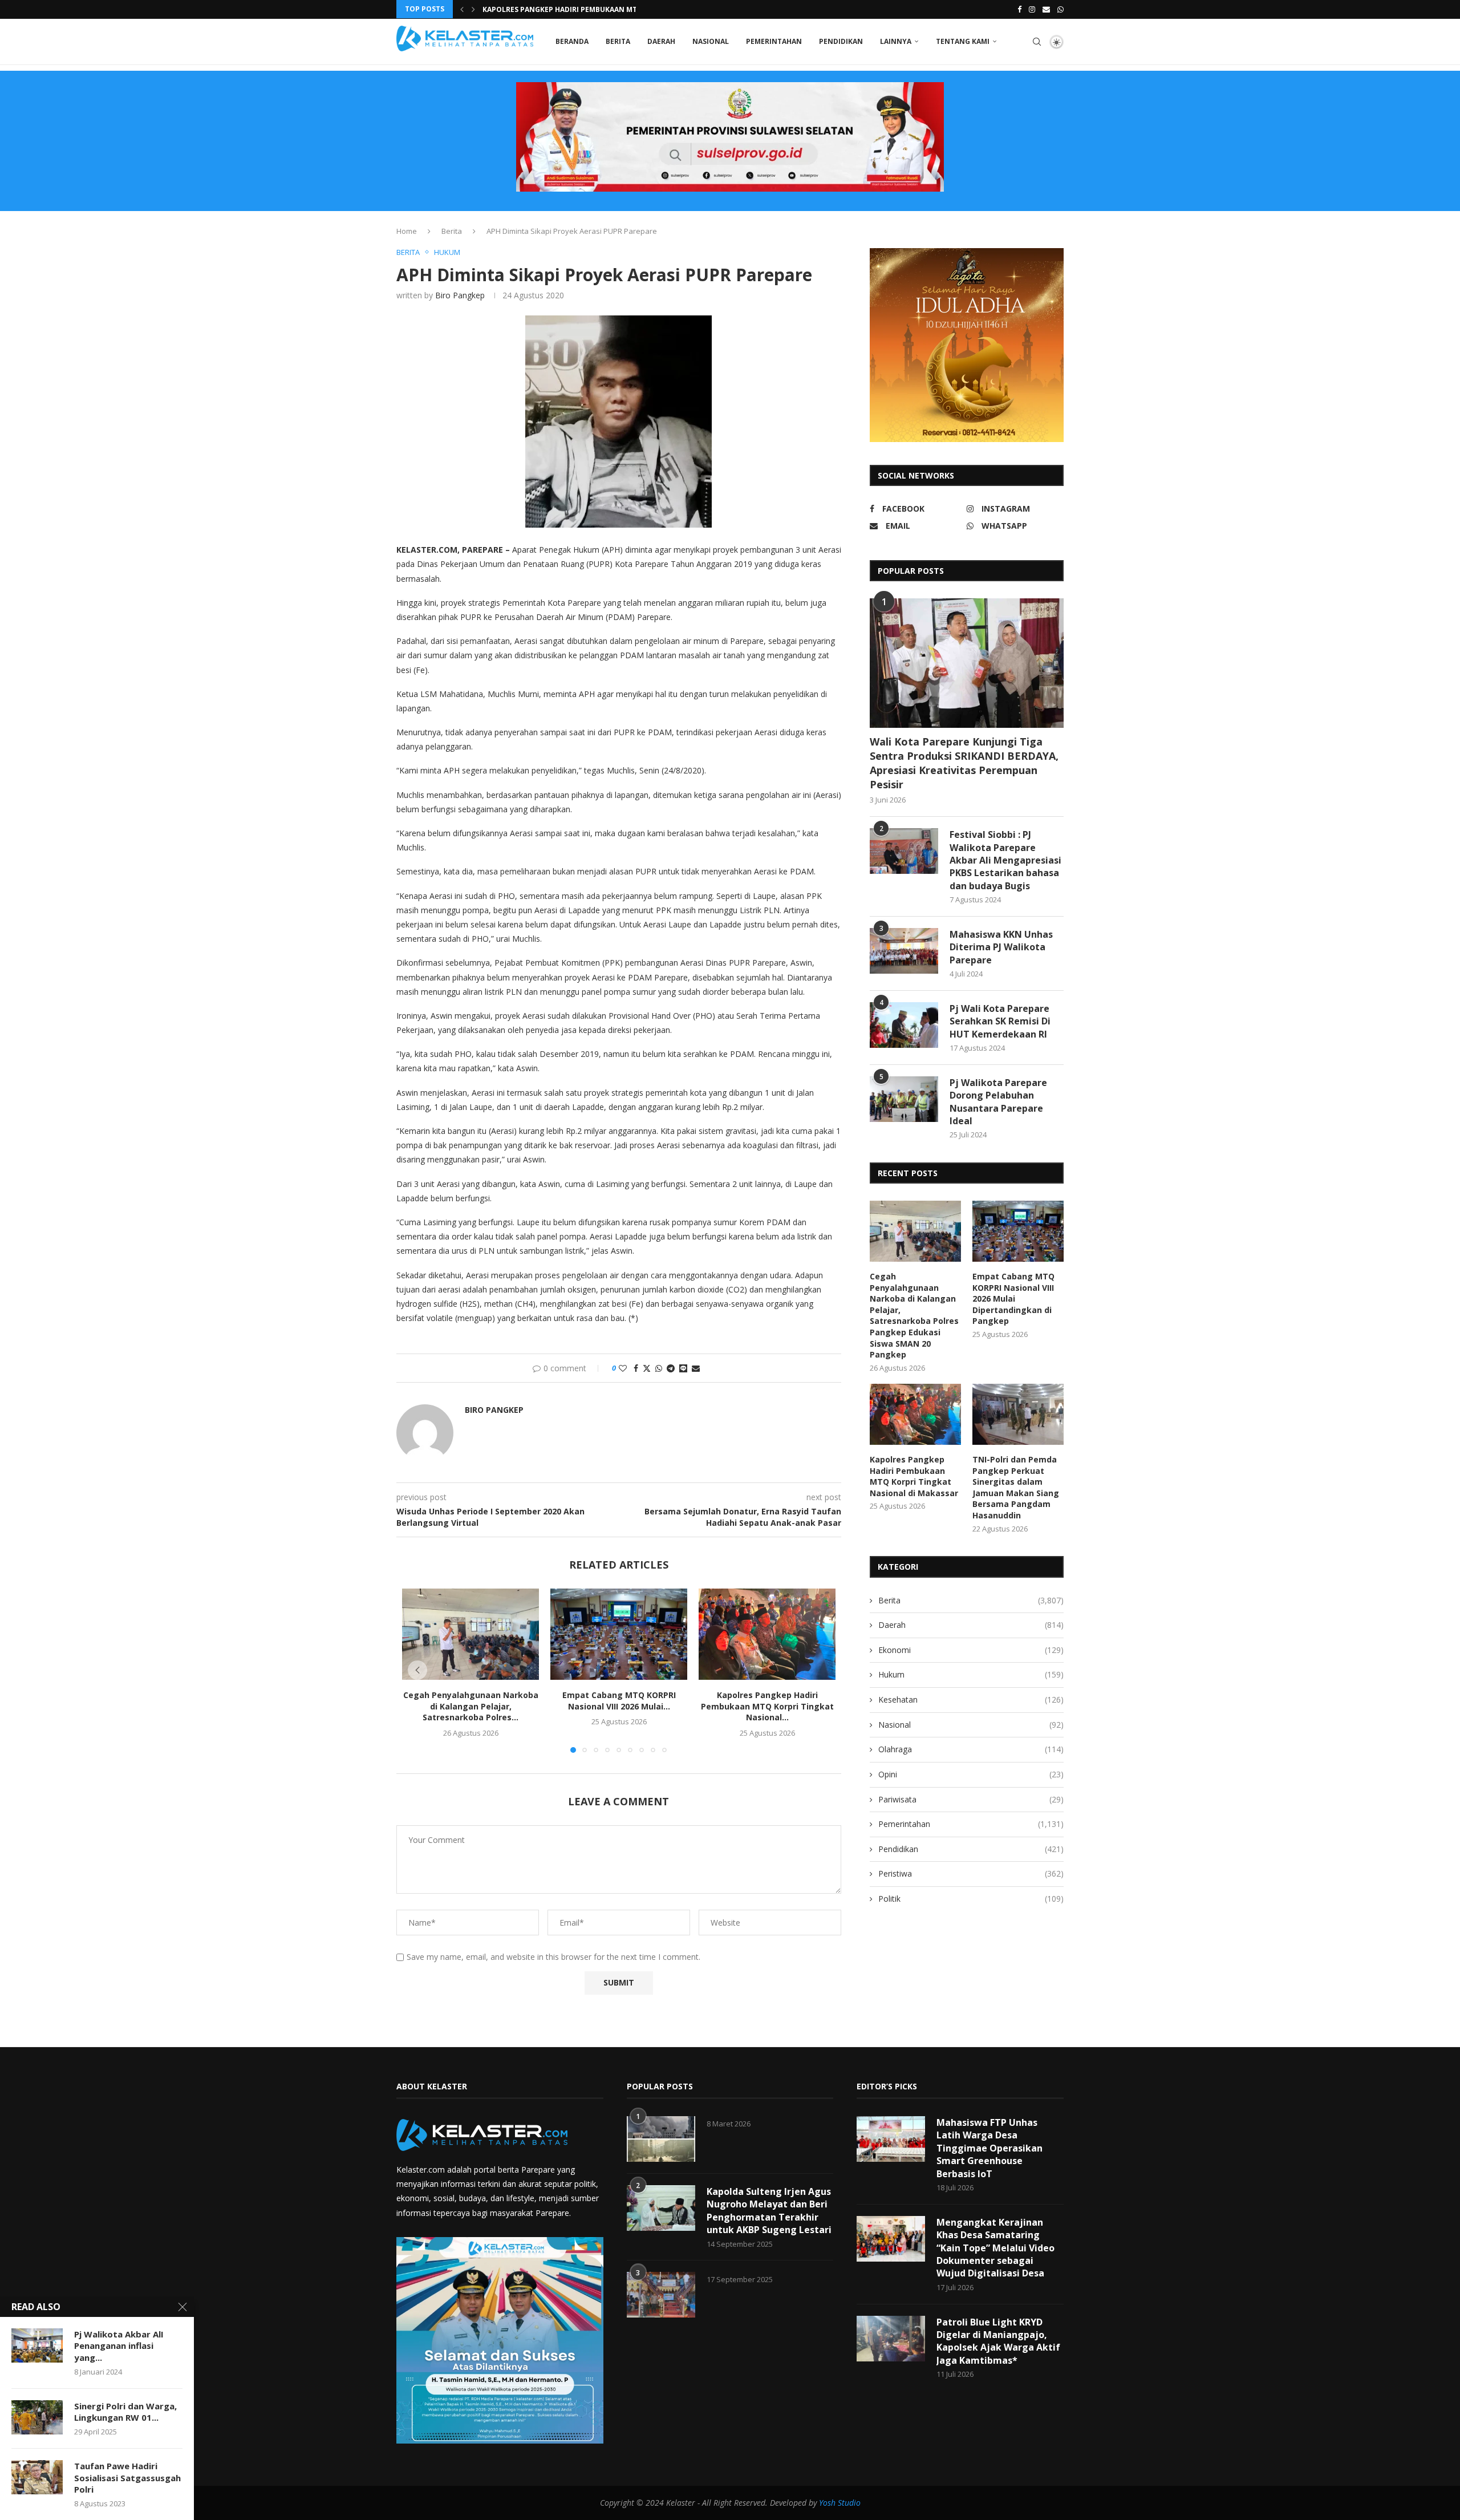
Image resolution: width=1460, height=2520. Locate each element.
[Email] (1046, 9)
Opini (971, 1774)
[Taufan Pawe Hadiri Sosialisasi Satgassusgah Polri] (37, 2477)
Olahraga (971, 1749)
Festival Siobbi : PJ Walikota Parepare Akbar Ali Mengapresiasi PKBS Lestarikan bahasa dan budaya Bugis (1005, 860)
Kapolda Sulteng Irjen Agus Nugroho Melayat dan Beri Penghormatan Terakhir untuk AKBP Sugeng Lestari (769, 2211)
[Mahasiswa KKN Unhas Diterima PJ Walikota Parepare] (904, 951)
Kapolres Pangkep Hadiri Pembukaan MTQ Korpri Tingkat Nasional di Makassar (914, 1476)
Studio (848, 2503)
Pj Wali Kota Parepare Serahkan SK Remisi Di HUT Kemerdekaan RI (1000, 1021)
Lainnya (896, 41)
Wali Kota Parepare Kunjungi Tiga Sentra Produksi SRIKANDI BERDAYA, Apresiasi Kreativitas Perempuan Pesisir (964, 763)
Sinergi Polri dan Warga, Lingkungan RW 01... (125, 2412)
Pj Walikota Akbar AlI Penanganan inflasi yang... (119, 2346)
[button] (462, 9)
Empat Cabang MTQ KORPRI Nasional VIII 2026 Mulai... (619, 1701)
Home (407, 231)
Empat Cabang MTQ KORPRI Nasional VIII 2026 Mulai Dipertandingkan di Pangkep (1013, 1299)
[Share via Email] (696, 1368)
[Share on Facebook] (636, 1368)
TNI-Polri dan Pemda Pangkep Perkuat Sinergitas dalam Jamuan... (610, 9)
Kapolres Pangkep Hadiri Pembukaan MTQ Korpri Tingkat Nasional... (767, 1706)
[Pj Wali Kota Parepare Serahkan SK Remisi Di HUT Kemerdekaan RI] (904, 1025)
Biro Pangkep (460, 295)
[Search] (1037, 42)
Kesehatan (971, 1699)
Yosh (827, 2503)
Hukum (971, 1674)
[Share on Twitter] (647, 1368)
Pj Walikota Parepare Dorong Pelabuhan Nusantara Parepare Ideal (998, 1102)
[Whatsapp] (1060, 9)
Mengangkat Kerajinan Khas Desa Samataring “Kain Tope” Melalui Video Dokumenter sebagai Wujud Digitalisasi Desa (995, 2248)
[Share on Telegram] (671, 1368)
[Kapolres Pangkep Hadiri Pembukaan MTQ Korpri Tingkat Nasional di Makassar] (767, 1634)
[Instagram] (1032, 9)
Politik (971, 1899)
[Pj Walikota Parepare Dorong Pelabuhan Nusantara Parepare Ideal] (904, 1099)
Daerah (661, 41)
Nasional (711, 41)
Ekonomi (971, 1650)
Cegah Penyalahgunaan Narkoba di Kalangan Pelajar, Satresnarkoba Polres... (471, 1706)
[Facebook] (1019, 9)
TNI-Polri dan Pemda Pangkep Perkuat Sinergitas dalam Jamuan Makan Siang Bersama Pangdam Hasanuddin (1016, 1487)
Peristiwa (971, 1873)
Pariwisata (971, 1799)
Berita (618, 41)
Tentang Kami (963, 41)
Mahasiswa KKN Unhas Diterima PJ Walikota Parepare (1001, 947)
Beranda (572, 41)
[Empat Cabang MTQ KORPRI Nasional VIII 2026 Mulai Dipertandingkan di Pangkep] (619, 1634)
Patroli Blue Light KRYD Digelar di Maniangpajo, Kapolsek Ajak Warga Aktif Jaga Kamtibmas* (998, 2341)
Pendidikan (841, 41)
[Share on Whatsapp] (659, 1368)
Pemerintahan (774, 41)
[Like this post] (623, 1368)
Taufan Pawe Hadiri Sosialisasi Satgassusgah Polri (127, 2478)
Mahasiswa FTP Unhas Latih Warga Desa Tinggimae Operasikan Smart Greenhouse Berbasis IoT (989, 2148)
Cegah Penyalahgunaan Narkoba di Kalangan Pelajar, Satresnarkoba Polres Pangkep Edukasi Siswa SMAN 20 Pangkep (914, 1315)
